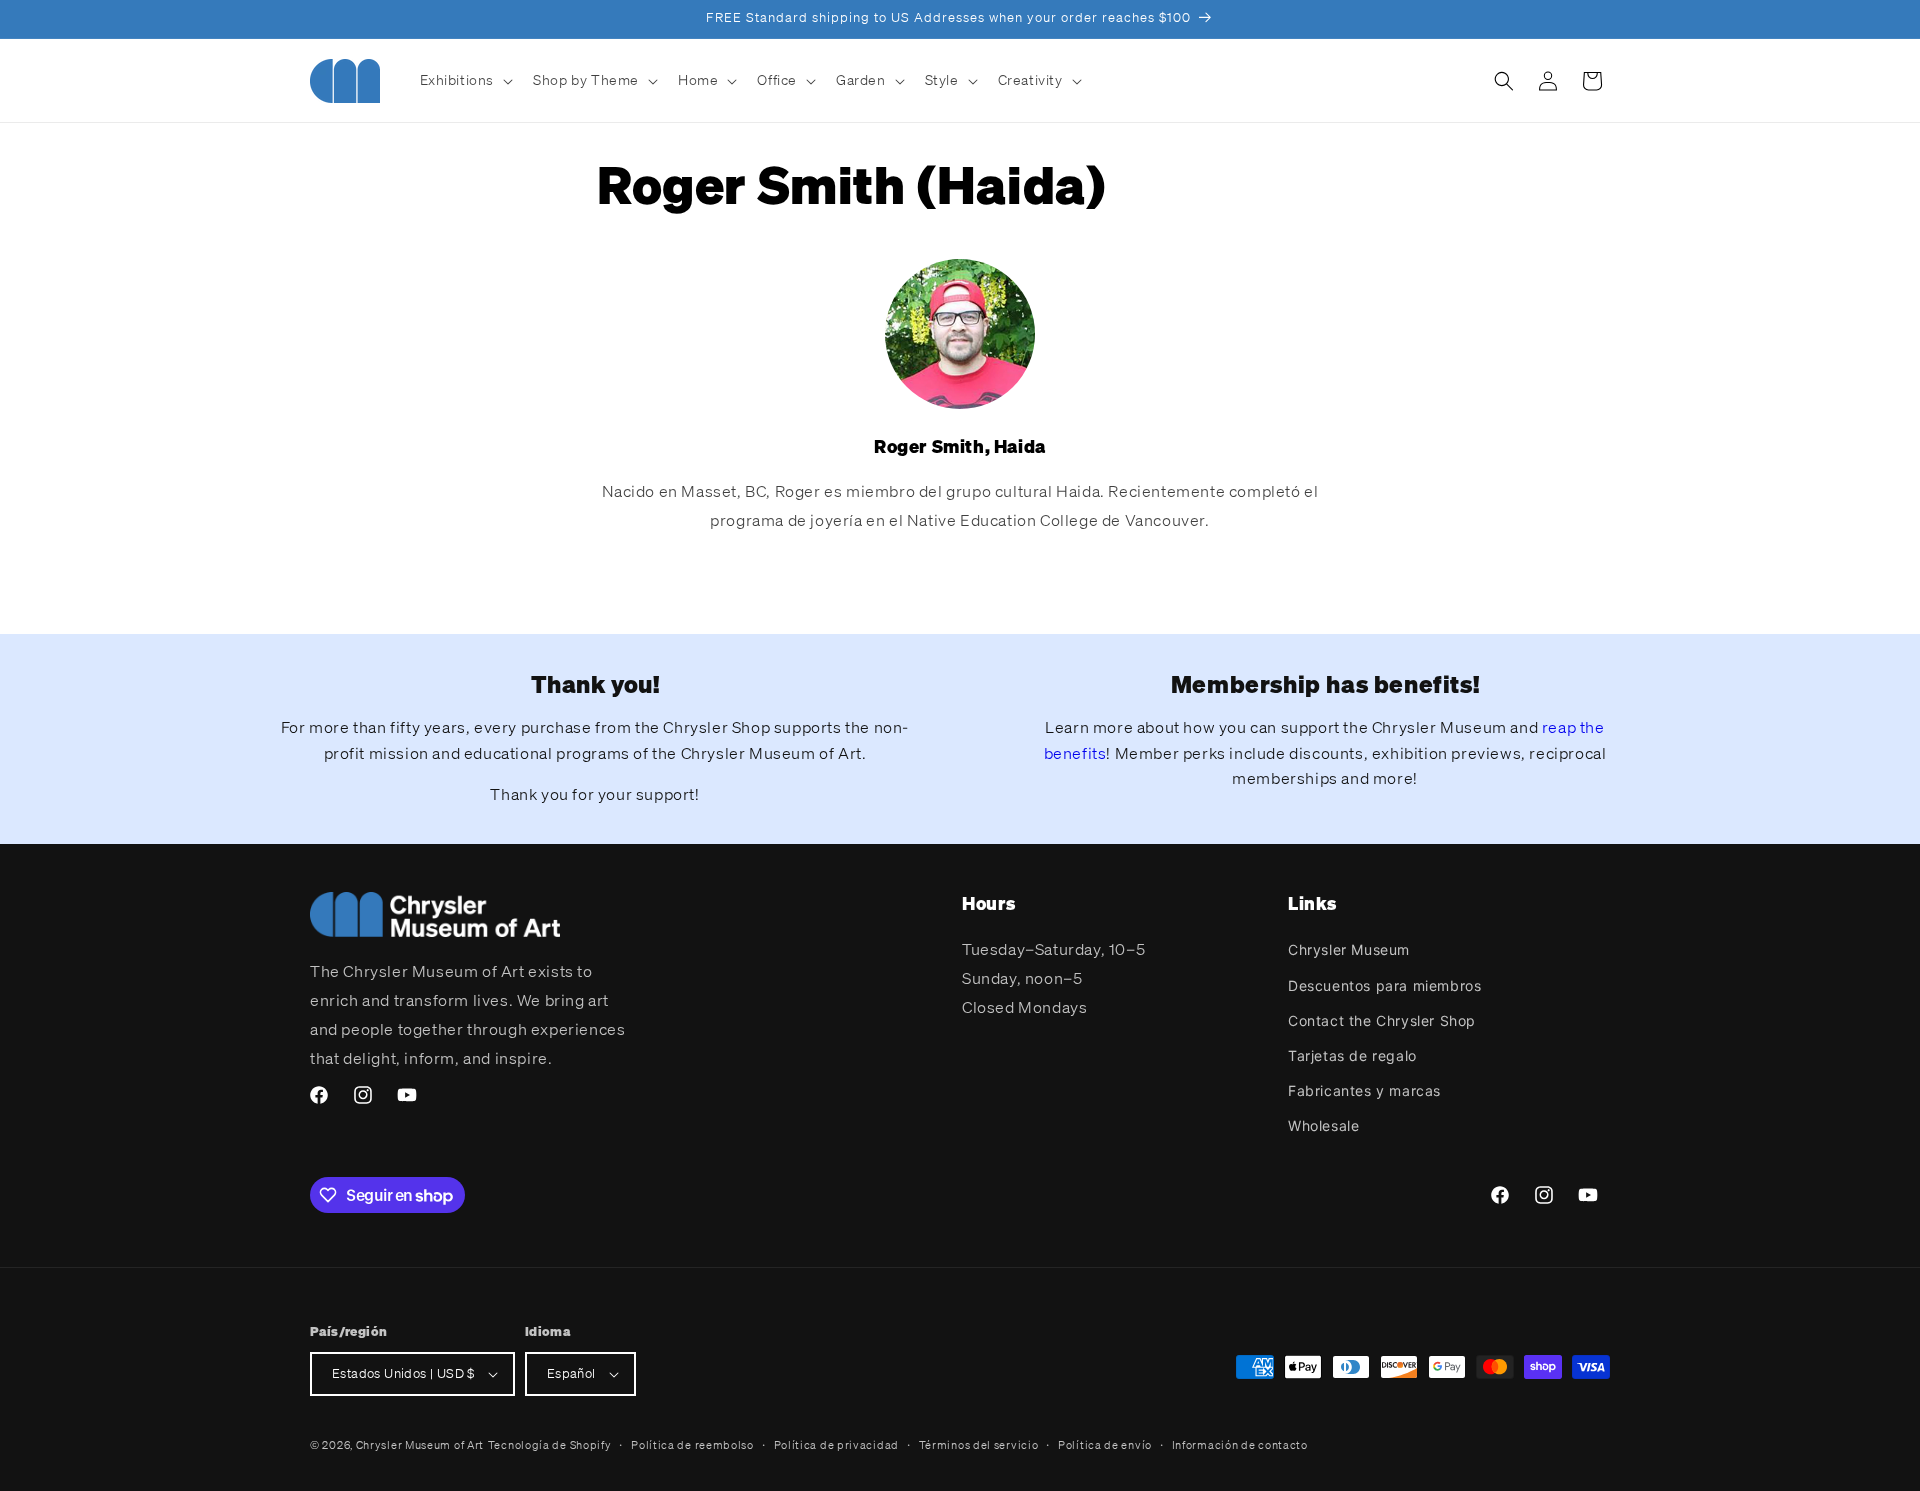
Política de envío (1105, 1445)
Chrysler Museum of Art (420, 1445)
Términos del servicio (979, 1445)
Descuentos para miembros (1384, 985)
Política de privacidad (836, 1445)
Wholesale (1323, 1125)
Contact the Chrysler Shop (1382, 1020)
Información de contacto (1240, 1445)
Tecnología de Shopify (550, 1445)
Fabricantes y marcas (1364, 1090)
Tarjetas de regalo (1352, 1055)
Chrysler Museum (1349, 949)
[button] (465, 80)
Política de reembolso (692, 1445)
